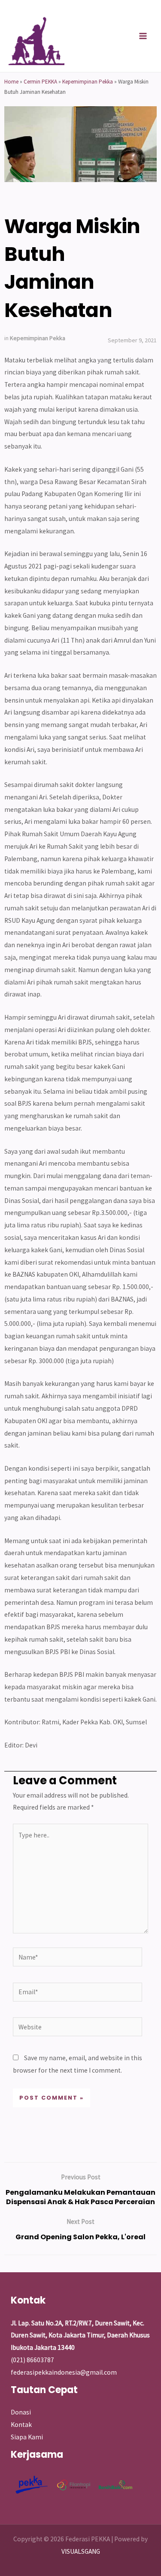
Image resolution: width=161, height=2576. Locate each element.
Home (11, 82)
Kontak (21, 2425)
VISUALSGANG (81, 2551)
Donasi (21, 2412)
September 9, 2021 (132, 340)
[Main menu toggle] (143, 36)
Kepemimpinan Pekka (88, 82)
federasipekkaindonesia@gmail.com (64, 2372)
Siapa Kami (27, 2437)
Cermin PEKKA (40, 82)
